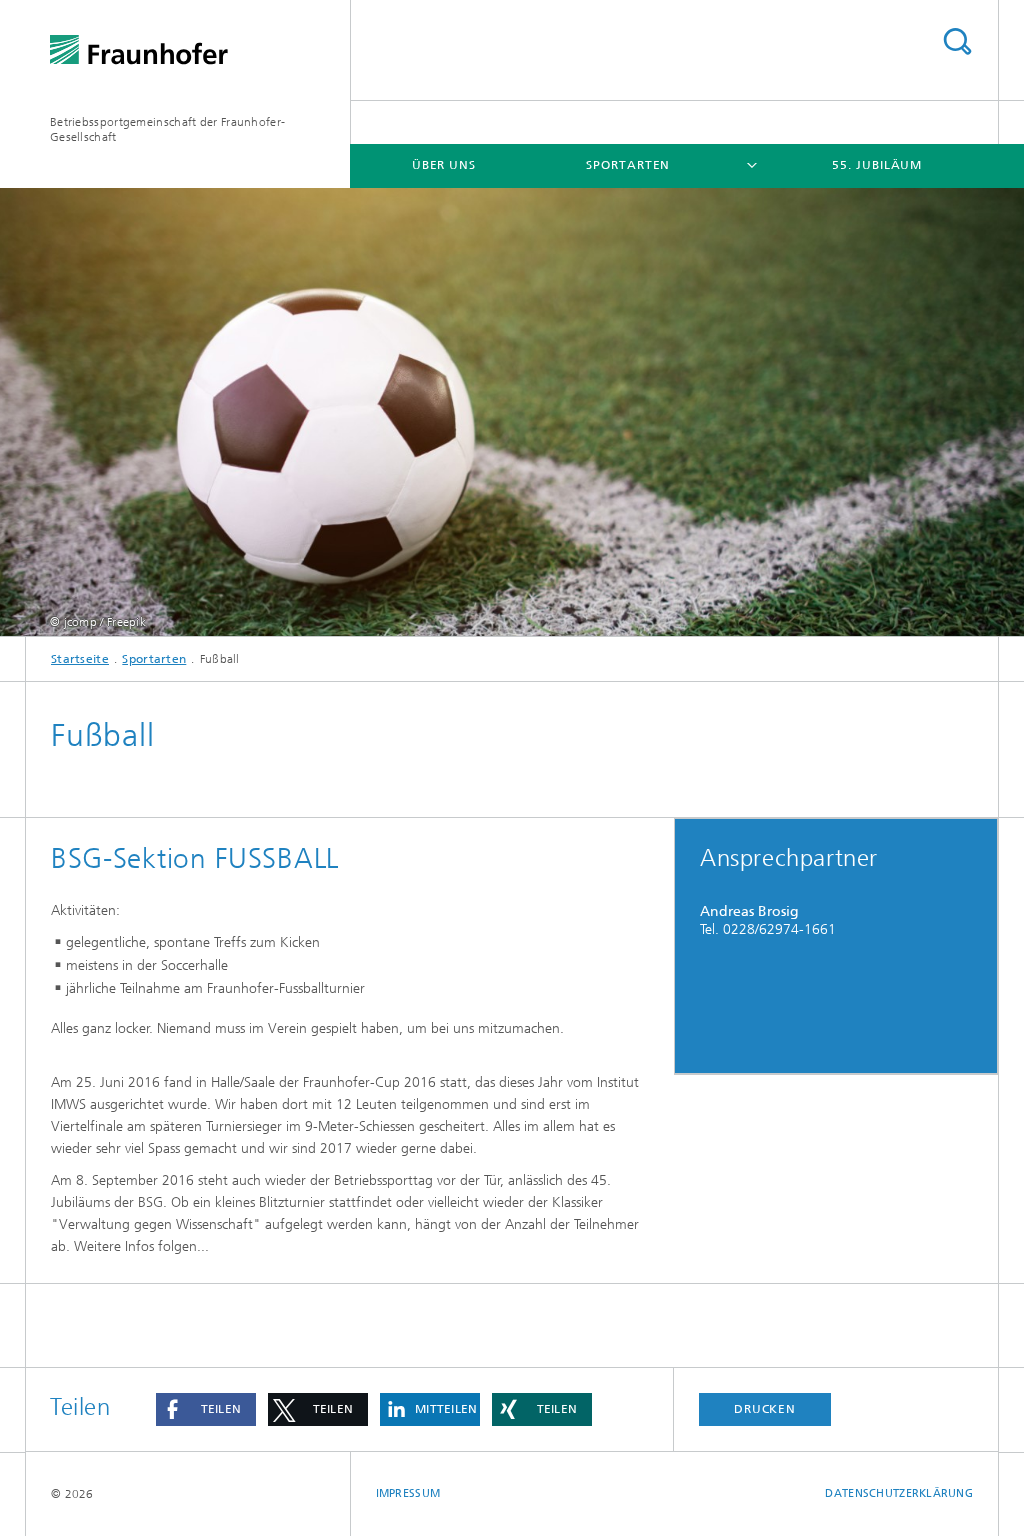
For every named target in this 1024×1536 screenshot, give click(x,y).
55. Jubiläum (877, 165)
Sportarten (628, 165)
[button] (206, 1409)
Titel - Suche (957, 41)
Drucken (765, 1409)
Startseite (80, 659)
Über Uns (444, 165)
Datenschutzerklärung (899, 1493)
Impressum (408, 1493)
